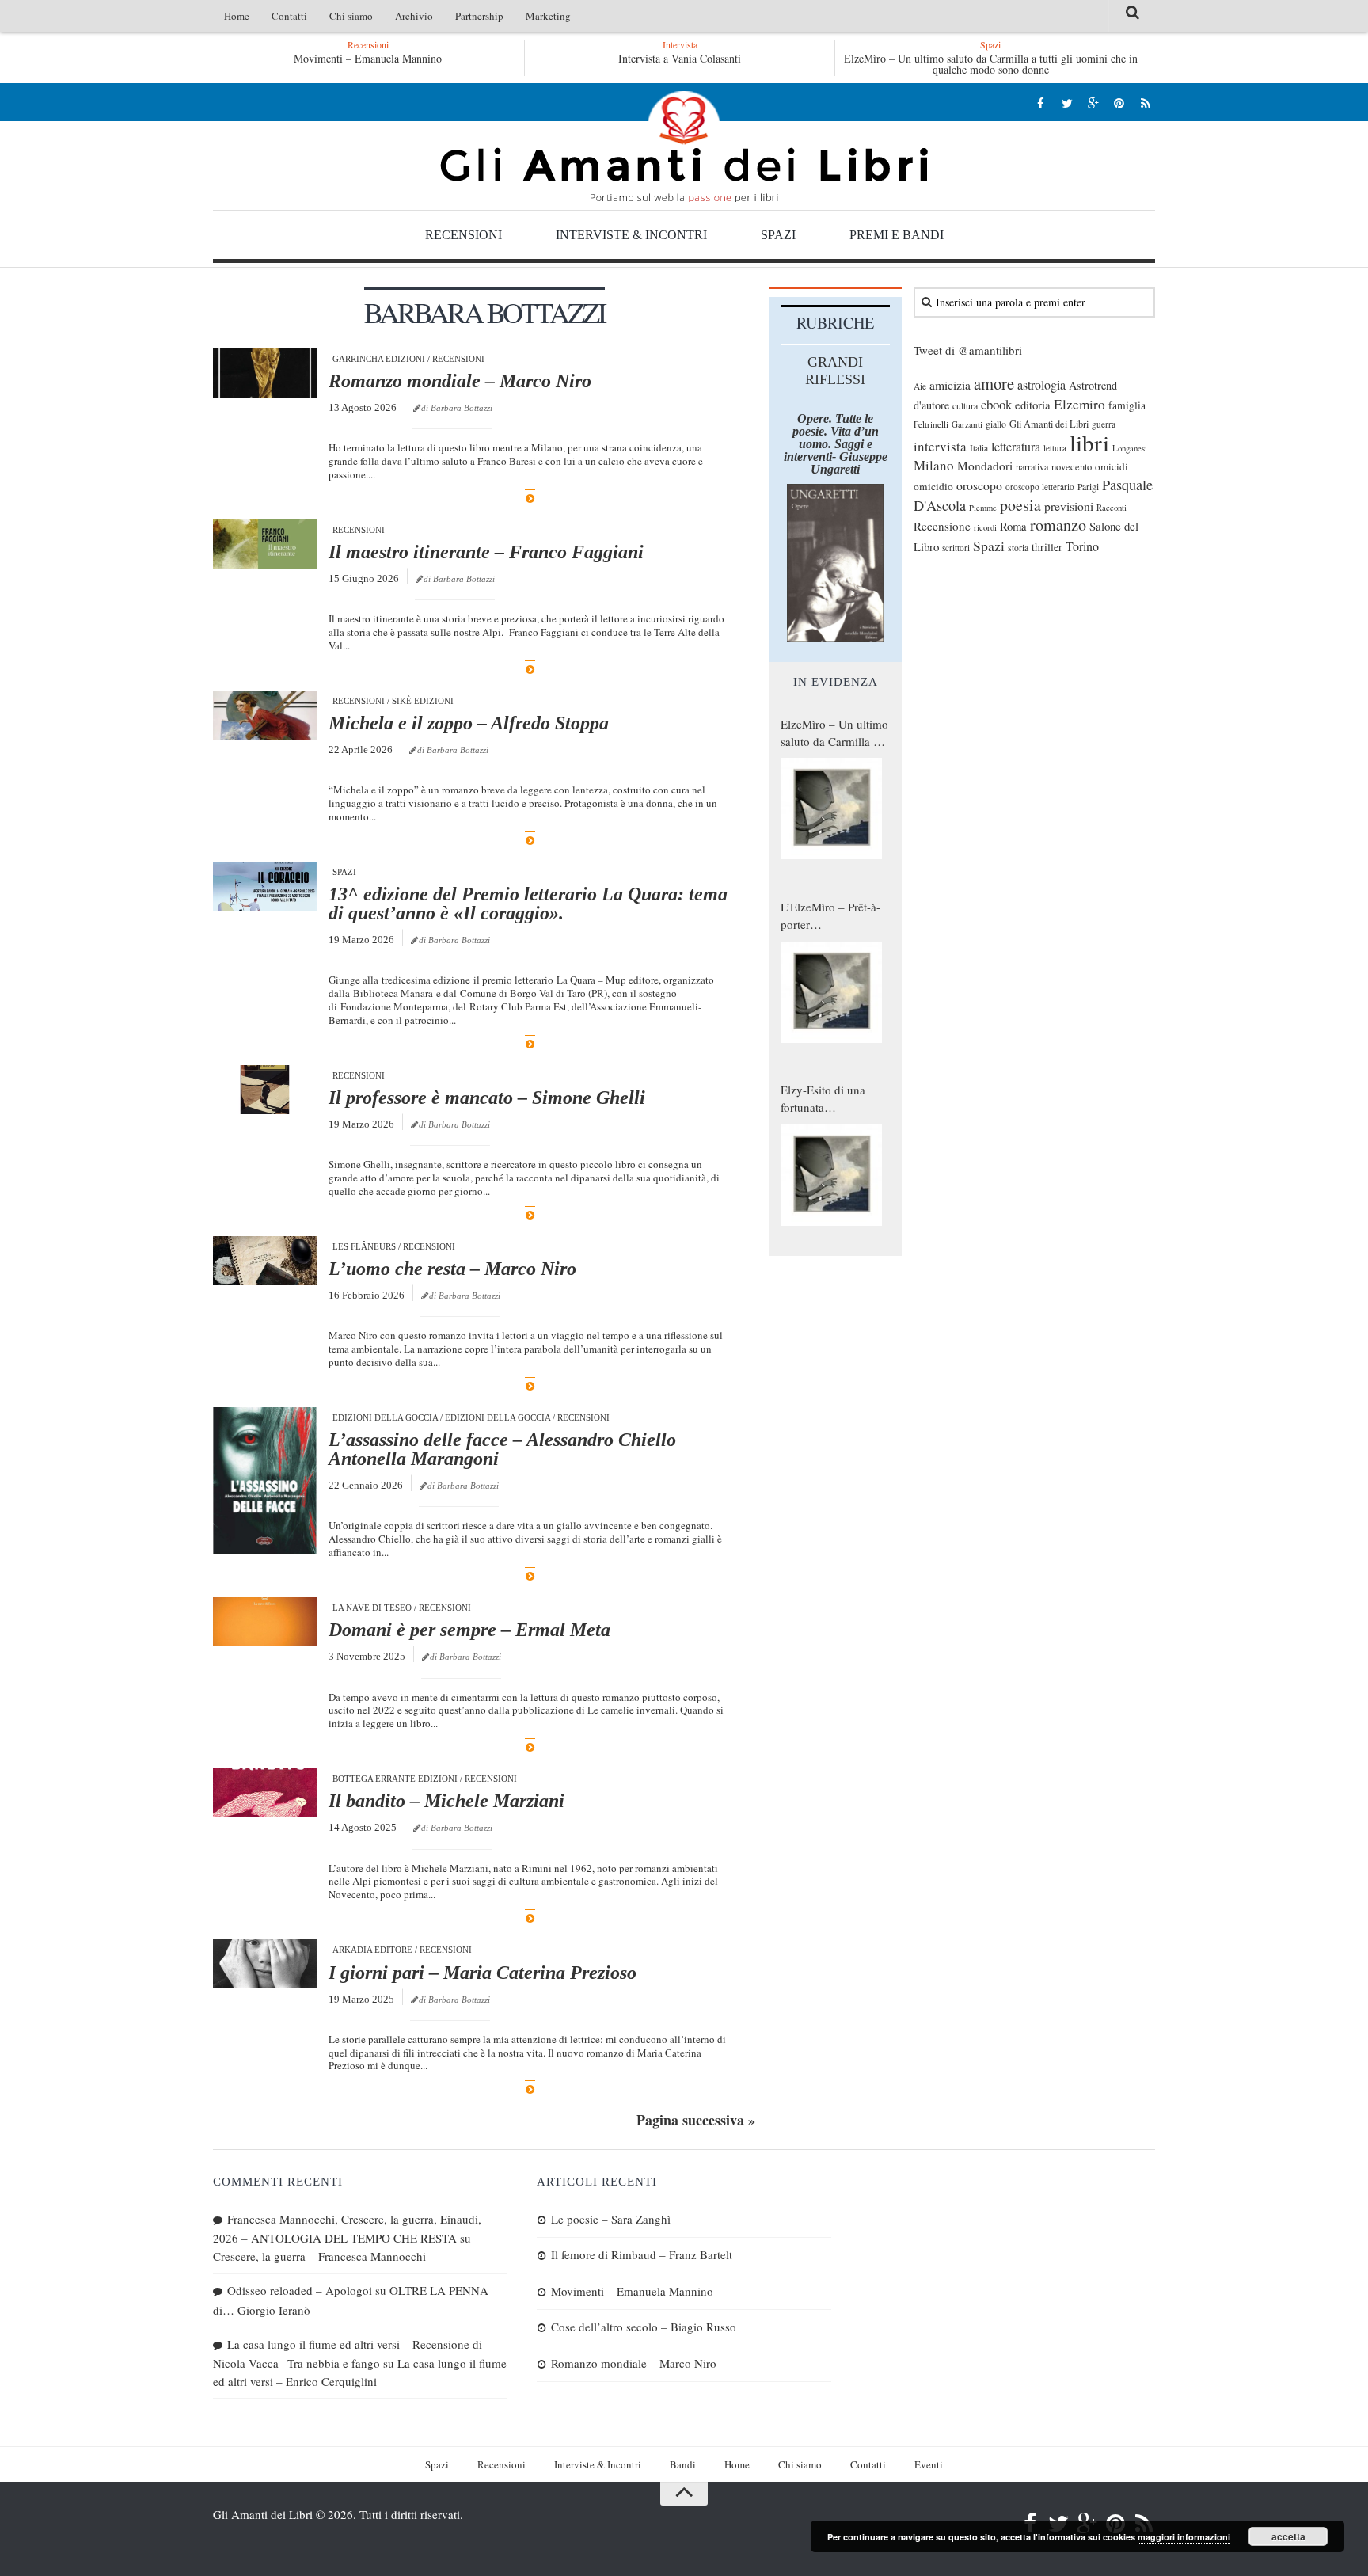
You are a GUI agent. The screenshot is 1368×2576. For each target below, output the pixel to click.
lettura (1055, 448)
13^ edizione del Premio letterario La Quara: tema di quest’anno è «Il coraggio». (528, 904)
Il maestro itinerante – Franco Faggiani (486, 552)
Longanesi (1130, 448)
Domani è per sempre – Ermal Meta (469, 1630)
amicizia (950, 385)
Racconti (1111, 508)
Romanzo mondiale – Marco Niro (460, 381)
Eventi (929, 2464)
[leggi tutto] (530, 498)
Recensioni (464, 235)
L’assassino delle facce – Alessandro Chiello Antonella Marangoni (502, 1449)
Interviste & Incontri (631, 235)
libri (1089, 442)
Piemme (983, 508)
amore (994, 383)
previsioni (1069, 506)
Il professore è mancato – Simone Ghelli (487, 1098)
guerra (1104, 424)
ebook (996, 404)
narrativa (1032, 466)
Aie (920, 386)
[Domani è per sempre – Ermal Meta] (265, 1622)
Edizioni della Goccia (385, 1417)
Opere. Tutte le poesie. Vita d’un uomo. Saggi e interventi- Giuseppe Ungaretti (836, 444)
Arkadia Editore (372, 1950)
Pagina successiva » (696, 2120)
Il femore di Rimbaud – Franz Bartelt (642, 2254)
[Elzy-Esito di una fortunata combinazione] (831, 1175)
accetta (1288, 2536)
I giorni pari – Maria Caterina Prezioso (483, 1973)
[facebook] (1041, 103)
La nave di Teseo (372, 1608)
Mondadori (985, 466)
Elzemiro (1079, 404)
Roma (1013, 526)
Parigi (1088, 487)
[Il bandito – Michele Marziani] (265, 1793)
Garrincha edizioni (379, 359)
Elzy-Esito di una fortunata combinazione (823, 1099)
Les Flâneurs (364, 1246)
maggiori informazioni (1184, 2537)
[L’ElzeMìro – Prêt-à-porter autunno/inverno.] (831, 992)
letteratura (1016, 447)
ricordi (985, 527)
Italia (979, 448)
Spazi (778, 235)
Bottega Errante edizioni (395, 1779)
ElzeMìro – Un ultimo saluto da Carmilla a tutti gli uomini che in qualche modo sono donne (991, 64)
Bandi (683, 2464)
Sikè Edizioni (423, 701)
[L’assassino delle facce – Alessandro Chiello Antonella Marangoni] (265, 1480)
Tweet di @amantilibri (968, 350)
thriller (1047, 547)
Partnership (479, 16)
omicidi (1111, 466)
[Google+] (1093, 103)
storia (1018, 548)
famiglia (1127, 405)
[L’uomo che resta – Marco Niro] (265, 1261)
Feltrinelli (931, 424)
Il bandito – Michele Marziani (446, 1801)
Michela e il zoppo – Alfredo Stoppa (469, 723)
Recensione (942, 526)
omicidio (933, 486)
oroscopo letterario (1040, 487)
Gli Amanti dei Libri (684, 146)
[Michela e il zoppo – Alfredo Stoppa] (265, 715)
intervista (940, 446)
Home (237, 16)
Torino (1082, 546)
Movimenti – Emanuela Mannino (368, 58)
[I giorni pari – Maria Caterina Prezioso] (265, 1964)
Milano (934, 465)
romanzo (1058, 525)
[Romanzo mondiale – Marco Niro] (265, 373)
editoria (1033, 405)
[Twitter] (1067, 103)
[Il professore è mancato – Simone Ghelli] (265, 1090)
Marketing (548, 16)
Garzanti (967, 424)
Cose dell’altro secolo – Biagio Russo (644, 2327)
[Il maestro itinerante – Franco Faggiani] (265, 544)
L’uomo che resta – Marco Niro (452, 1269)
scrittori (956, 548)
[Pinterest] (1119, 103)
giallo (996, 424)
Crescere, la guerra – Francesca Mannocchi (319, 2256)
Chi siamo (351, 16)
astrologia (1041, 385)
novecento (1072, 467)
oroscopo (979, 485)
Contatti (289, 16)
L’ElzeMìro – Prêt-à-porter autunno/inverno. (830, 916)
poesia (1020, 505)
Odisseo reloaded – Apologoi (300, 2290)
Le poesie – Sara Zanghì (611, 2219)
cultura (965, 405)
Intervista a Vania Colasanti (680, 58)
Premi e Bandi (897, 235)
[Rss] (1145, 103)
